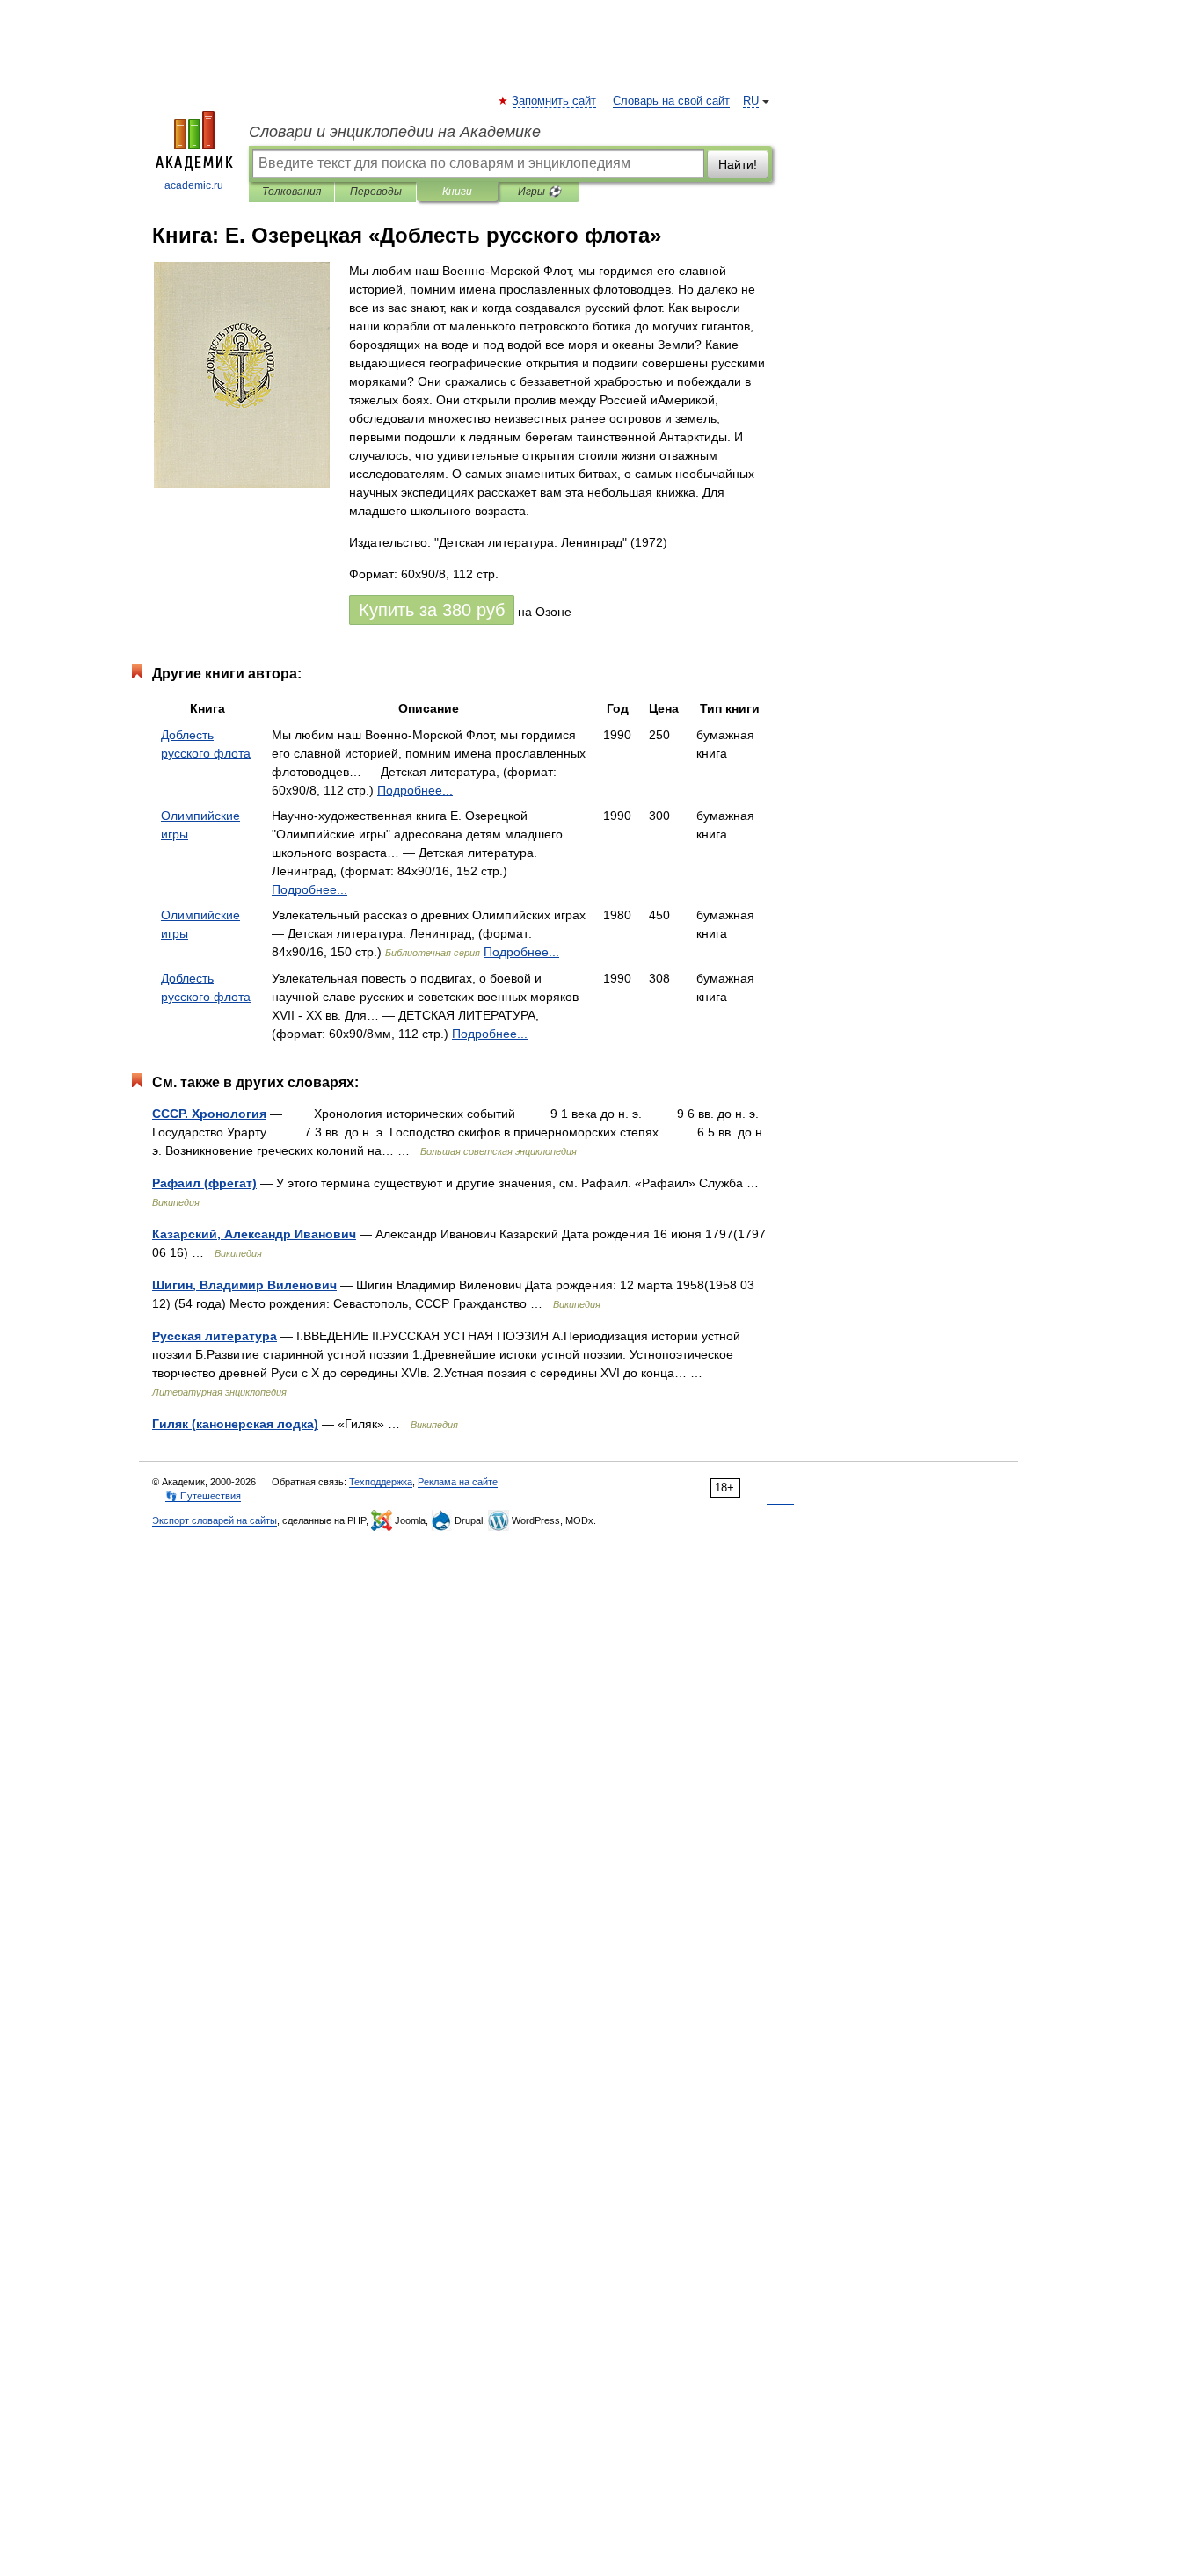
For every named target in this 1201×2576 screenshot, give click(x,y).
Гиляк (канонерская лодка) (235, 1424)
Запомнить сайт (555, 101)
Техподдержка (381, 1482)
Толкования (291, 192)
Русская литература (215, 1336)
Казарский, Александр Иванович (254, 1234)
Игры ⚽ (539, 192)
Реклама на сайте (458, 1482)
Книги (457, 192)
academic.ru (194, 185)
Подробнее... (415, 790)
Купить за (432, 610)
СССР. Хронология (209, 1114)
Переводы (376, 192)
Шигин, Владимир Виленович (244, 1285)
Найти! (738, 164)
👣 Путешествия (203, 1496)
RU (751, 101)
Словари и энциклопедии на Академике (395, 132)
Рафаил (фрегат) (204, 1183)
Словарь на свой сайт (671, 101)
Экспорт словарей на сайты (215, 1520)
